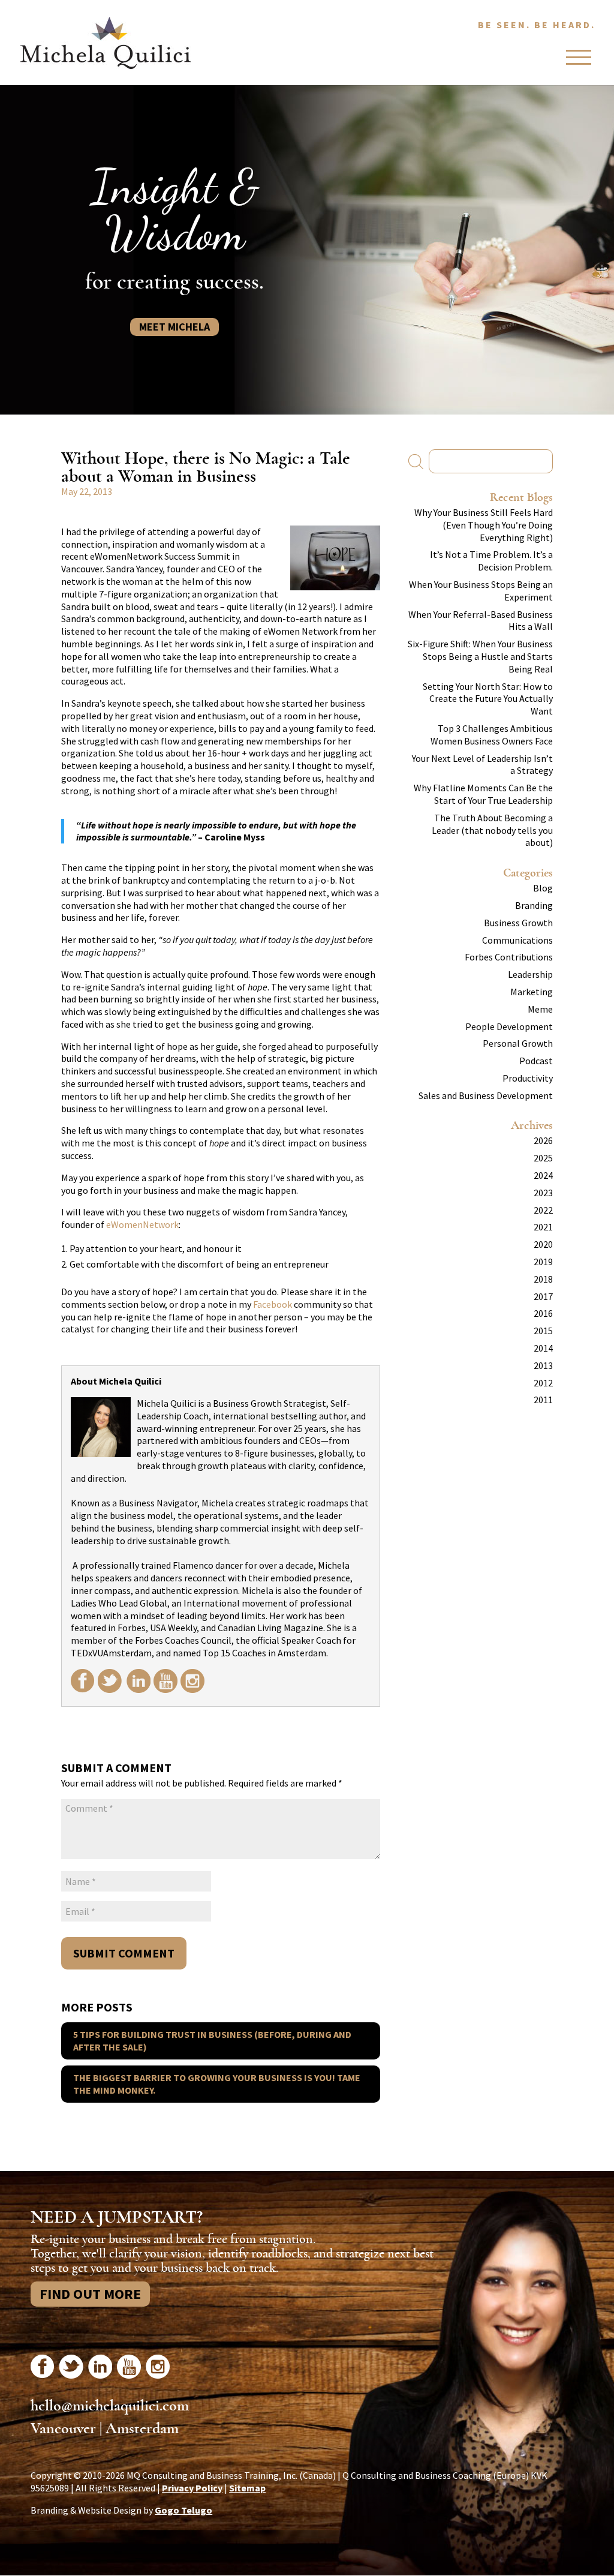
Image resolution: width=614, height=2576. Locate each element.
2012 (543, 1383)
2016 (543, 1313)
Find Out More (90, 2294)
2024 (543, 1175)
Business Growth (518, 923)
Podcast (536, 1061)
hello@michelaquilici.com (110, 2406)
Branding (534, 905)
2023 (543, 1193)
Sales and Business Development (486, 1095)
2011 (543, 1400)
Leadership (530, 974)
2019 (543, 1262)
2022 (543, 1210)
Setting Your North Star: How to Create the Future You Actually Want (488, 699)
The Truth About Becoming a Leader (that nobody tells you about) (492, 830)
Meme (540, 1009)
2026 (543, 1140)
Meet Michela (174, 327)
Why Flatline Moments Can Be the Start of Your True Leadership (483, 794)
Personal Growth (518, 1043)
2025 (543, 1158)
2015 (543, 1331)
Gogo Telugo (183, 2510)
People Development (509, 1026)
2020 (543, 1244)
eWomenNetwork (142, 1224)
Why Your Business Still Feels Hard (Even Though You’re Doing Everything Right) (484, 525)
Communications (517, 940)
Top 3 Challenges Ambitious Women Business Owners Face (492, 735)
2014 (543, 1348)
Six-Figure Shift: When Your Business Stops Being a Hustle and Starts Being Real (480, 656)
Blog (543, 888)
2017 (543, 1296)
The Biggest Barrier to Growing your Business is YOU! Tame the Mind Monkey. (217, 2084)
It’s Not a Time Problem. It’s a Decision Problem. (491, 561)
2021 (543, 1227)
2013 (543, 1365)
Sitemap (247, 2488)
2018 (543, 1279)
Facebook (273, 1304)
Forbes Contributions (509, 957)
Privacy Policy (192, 2488)
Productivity (528, 1078)
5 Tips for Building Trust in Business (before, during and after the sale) (212, 2041)
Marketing (532, 992)
